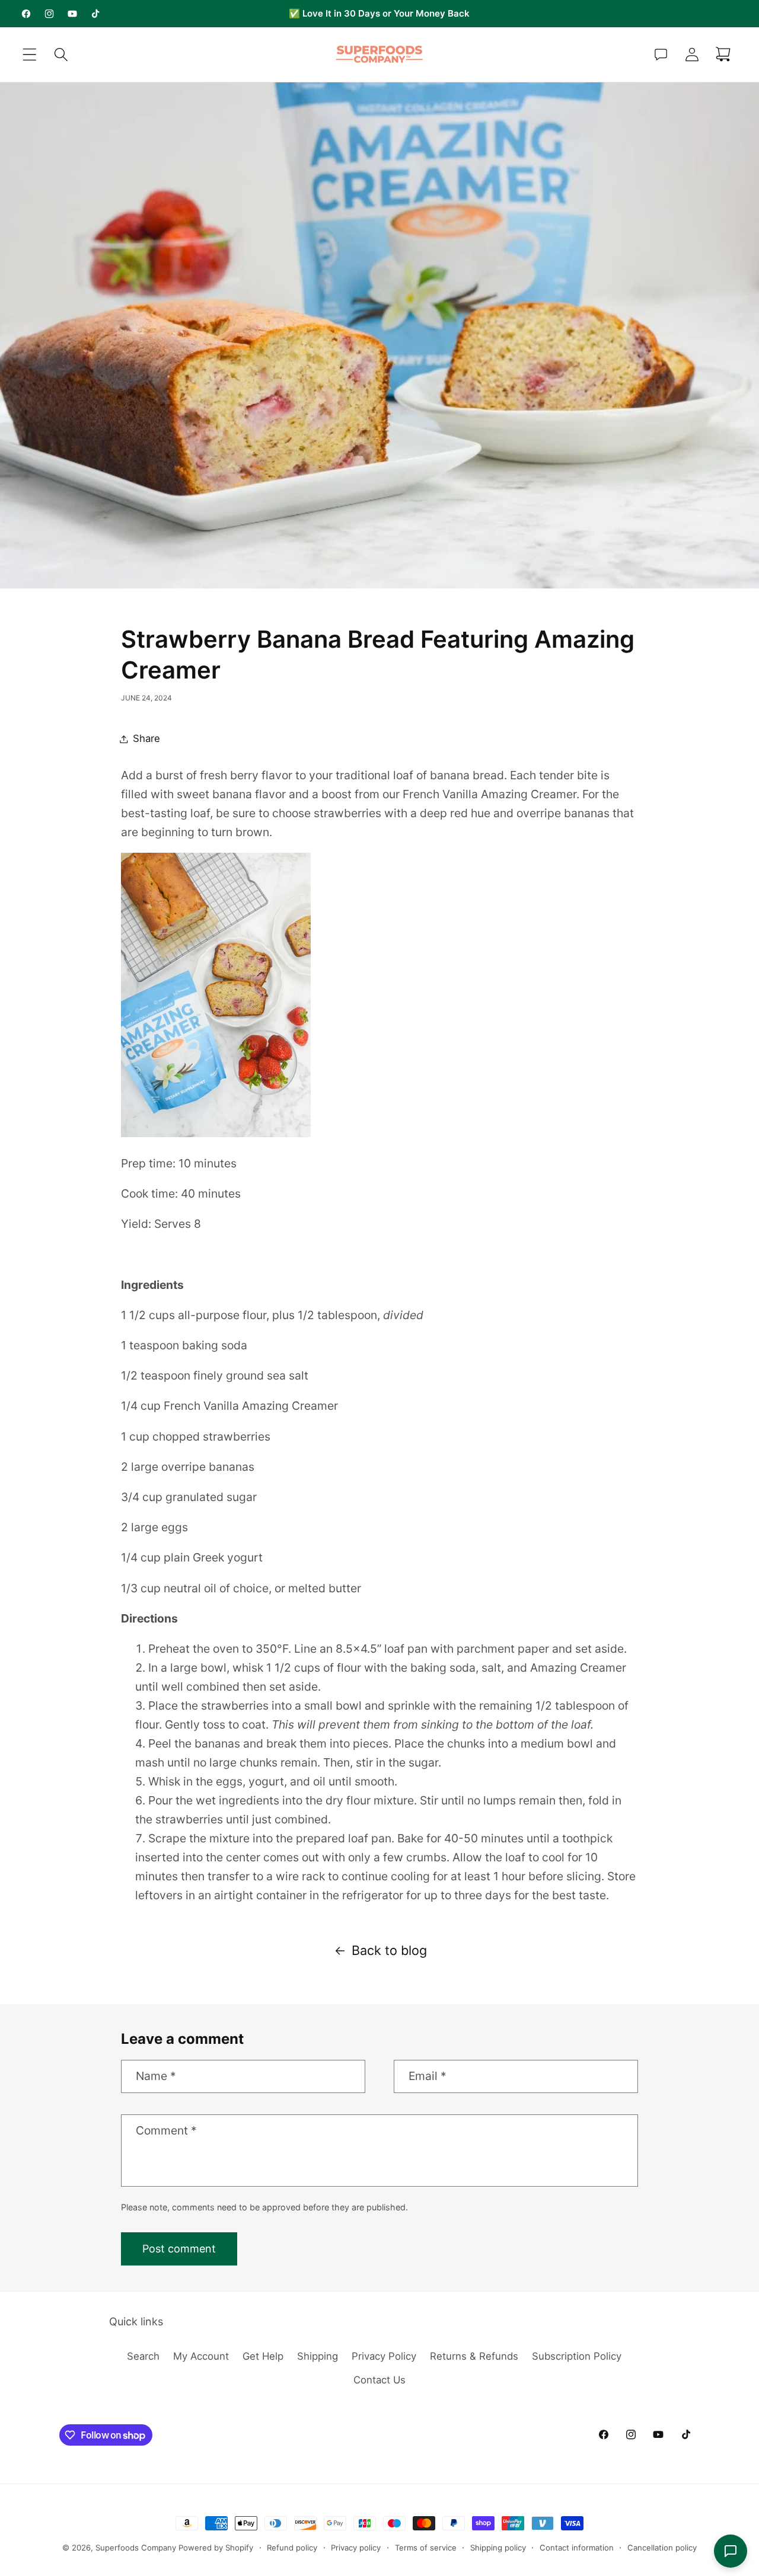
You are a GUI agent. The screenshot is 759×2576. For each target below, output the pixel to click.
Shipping (318, 2356)
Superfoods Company (136, 2548)
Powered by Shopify (216, 2548)
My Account (201, 2356)
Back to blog (389, 1950)
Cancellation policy (662, 2548)
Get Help (263, 2356)
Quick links (136, 2321)
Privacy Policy (384, 2356)
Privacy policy (356, 2548)
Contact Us (379, 2380)
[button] (30, 55)
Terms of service (426, 2548)
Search (143, 2356)
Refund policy (292, 2548)
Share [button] (146, 738)
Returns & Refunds (474, 2356)
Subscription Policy (577, 2356)
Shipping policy (498, 2548)
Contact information (577, 2548)
